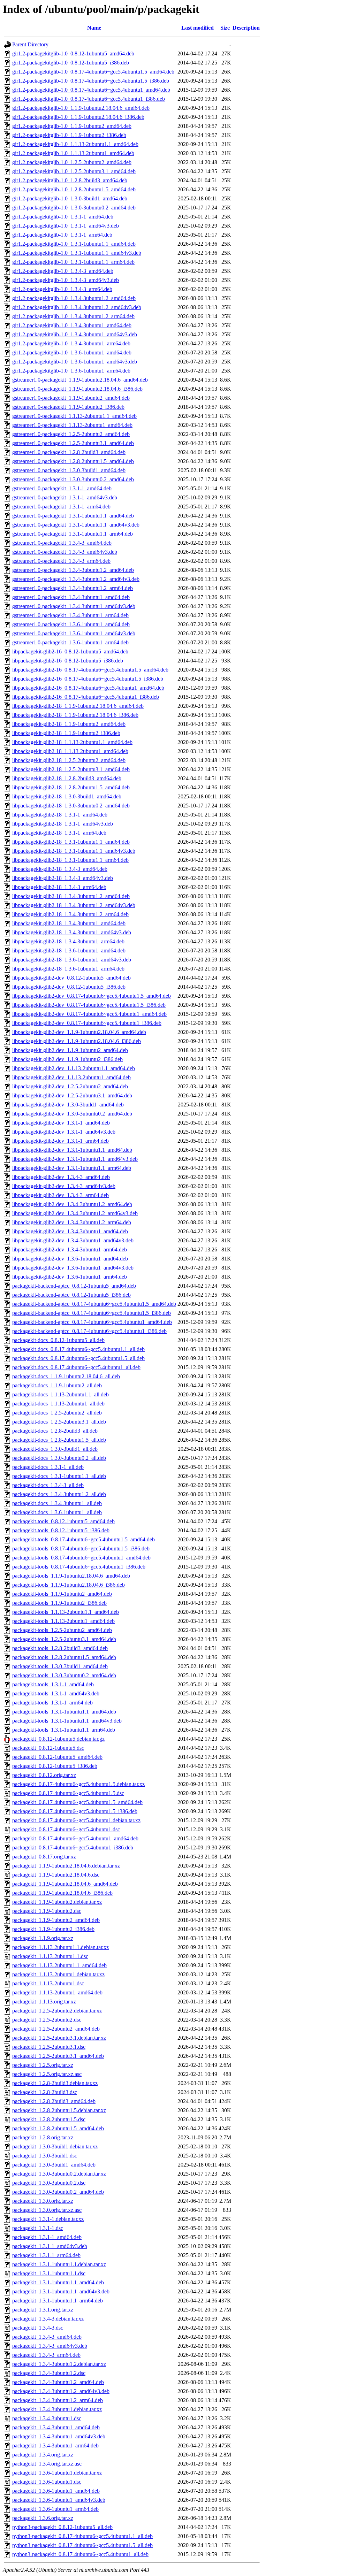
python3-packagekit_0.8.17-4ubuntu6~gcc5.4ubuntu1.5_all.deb (82, 2545)
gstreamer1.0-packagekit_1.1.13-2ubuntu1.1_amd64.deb (74, 416)
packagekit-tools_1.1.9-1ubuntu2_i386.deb (59, 1603)
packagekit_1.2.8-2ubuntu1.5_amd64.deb (58, 2128)
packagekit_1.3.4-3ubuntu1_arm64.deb (55, 2445)
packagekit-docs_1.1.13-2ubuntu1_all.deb (58, 1404)
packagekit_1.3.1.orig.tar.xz (43, 2310)
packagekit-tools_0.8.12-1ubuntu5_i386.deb (61, 1530)
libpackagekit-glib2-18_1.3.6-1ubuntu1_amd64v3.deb (72, 960)
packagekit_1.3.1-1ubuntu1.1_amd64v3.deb (61, 2291)
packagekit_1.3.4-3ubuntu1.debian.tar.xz (57, 2409)
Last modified (198, 28)
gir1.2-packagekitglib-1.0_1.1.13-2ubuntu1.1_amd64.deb (75, 144)
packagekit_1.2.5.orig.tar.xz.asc (47, 2074)
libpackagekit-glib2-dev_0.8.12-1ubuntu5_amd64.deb (71, 978)
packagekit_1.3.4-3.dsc (38, 2328)
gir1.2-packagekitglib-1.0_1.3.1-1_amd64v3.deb (66, 226)
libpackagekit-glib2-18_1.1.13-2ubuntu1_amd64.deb (70, 751)
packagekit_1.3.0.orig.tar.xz (43, 2201)
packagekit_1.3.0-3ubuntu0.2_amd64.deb (58, 2192)
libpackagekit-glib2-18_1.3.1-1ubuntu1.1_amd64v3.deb (74, 851)
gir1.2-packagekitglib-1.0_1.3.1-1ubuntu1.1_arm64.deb (73, 262)
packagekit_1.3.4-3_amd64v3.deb (50, 2346)
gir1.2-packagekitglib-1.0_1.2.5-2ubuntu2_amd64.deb (72, 162)
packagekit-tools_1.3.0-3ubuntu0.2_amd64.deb (64, 1675)
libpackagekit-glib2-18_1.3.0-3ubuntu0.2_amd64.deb (71, 806)
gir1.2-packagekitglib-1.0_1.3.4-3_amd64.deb (63, 271)
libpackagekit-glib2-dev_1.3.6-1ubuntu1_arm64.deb (70, 1277)
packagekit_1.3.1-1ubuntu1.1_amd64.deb (58, 2282)
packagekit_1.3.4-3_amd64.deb (47, 2337)
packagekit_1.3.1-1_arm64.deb (46, 2255)
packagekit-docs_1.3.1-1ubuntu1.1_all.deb (59, 1476)
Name (94, 28)
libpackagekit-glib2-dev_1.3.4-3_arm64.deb (60, 1195)
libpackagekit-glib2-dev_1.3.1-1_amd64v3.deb (64, 1132)
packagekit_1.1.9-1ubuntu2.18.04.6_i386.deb (62, 1893)
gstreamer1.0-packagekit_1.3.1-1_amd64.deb (62, 488)
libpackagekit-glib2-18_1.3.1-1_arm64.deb (59, 833)
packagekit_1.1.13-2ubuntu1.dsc (48, 1983)
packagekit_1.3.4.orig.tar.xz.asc (47, 2464)
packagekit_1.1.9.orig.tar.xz (43, 1938)
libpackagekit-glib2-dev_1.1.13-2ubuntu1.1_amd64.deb (74, 1068)
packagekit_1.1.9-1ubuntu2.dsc (47, 1911)
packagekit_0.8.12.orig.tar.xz (44, 1775)
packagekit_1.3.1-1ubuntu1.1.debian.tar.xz (59, 2264)
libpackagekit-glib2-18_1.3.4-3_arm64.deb (59, 887)
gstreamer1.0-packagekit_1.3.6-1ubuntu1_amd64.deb (71, 624)
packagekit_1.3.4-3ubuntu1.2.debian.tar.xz (59, 2364)
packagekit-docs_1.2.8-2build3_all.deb (55, 1431)
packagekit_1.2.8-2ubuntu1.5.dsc (49, 2119)
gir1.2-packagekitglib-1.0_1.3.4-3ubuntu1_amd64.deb (72, 325)
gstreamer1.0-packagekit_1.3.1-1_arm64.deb (61, 507)
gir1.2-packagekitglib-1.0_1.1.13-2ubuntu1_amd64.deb (73, 153)
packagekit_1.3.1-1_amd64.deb (47, 2237)
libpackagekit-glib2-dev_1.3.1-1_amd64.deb (61, 1123)
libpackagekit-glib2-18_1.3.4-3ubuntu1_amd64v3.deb (72, 932)
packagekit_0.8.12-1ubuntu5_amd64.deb (57, 1757)
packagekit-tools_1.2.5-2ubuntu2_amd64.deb (62, 1630)
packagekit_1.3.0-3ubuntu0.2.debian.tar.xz (59, 2174)
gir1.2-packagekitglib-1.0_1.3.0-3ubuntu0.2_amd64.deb (74, 208)
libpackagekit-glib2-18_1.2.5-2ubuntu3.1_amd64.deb (71, 769)
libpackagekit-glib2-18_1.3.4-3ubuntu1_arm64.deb (68, 941)
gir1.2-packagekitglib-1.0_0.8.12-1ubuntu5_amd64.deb (73, 53)
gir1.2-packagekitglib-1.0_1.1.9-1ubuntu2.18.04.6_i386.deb (78, 117)
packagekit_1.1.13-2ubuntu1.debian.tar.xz (58, 1974)
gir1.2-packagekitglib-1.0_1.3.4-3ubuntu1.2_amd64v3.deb (77, 307)
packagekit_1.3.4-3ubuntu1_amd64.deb (56, 2427)
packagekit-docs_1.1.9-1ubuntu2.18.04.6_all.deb (66, 1376)
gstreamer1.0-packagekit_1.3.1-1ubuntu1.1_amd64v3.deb (76, 525)
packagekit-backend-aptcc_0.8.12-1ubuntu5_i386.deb (71, 1295)
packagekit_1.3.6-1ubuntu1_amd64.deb (56, 2491)
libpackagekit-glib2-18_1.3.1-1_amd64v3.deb (63, 824)
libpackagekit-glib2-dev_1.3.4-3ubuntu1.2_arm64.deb (72, 1222)
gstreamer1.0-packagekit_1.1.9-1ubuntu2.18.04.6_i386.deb (77, 389)
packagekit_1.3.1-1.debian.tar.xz (48, 2219)
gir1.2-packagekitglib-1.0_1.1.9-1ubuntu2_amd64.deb (72, 126)
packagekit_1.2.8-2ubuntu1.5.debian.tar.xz (59, 2110)
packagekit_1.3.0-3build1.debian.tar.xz (55, 2146)
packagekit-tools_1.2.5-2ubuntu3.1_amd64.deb (64, 1639)
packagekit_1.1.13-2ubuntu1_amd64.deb (57, 1992)
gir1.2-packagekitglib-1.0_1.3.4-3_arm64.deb (62, 289)
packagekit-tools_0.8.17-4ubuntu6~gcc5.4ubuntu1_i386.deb (79, 1567)
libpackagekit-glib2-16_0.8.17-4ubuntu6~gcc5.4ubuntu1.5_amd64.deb (90, 670)
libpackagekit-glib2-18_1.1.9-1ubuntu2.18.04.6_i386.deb (75, 715)
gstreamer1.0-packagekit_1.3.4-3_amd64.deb (62, 543)
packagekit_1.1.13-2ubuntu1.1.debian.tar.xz (60, 1947)
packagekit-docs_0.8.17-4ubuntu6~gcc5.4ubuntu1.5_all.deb (78, 1358)
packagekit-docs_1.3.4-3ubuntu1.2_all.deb (59, 1494)
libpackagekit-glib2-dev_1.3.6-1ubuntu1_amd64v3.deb (73, 1268)
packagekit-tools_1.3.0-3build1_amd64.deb (60, 1666)
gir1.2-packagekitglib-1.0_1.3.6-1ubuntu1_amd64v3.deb (75, 362)
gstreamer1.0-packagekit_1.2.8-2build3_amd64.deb (69, 452)
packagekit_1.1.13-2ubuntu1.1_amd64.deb (59, 1965)
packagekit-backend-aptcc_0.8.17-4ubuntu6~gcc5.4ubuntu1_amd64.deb (92, 1322)
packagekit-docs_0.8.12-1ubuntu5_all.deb (58, 1340)
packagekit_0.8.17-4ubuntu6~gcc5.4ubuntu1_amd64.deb (75, 1838)
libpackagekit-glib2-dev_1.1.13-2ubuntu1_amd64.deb (71, 1077)
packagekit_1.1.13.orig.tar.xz (44, 2002)
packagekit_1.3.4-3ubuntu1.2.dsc (49, 2373)
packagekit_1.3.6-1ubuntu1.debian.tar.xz (57, 2473)
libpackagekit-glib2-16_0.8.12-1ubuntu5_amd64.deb (70, 651)
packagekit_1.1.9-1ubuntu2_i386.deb (53, 1929)
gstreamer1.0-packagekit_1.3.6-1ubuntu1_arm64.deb (70, 642)
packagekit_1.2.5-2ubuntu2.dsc (47, 2020)
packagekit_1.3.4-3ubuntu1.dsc (47, 2418)
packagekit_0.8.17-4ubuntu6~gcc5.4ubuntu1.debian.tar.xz (76, 1820)
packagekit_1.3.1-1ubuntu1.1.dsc (49, 2273)
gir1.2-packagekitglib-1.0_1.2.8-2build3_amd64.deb (70, 180)
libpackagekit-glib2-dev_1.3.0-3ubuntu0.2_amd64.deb (72, 1114)
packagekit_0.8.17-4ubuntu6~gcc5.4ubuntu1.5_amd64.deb (77, 1802)
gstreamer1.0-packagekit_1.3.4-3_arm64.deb (61, 561)
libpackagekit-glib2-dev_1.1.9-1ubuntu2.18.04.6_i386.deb (77, 1041)
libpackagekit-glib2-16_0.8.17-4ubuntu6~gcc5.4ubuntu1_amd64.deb (88, 688)
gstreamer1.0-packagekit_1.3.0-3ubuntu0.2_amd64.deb (73, 479)
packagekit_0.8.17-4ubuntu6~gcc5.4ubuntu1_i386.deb (73, 1847)
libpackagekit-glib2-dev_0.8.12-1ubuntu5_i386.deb (69, 987)
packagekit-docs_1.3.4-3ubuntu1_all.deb (57, 1503)
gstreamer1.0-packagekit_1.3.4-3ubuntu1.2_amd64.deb (73, 570)
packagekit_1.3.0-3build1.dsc (45, 2156)
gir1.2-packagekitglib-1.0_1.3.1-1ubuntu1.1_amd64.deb (74, 244)
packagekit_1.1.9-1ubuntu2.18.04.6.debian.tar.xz (66, 1866)
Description (246, 28)
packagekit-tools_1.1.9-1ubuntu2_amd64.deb (62, 1594)
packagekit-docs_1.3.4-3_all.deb (48, 1485)
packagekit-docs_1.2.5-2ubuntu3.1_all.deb (59, 1422)
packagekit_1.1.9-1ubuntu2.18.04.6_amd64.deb (65, 1884)
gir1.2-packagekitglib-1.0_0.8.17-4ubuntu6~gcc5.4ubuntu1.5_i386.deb (91, 81)
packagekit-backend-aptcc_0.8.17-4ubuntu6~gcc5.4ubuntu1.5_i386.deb (92, 1313)
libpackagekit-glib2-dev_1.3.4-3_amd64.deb (61, 1177)
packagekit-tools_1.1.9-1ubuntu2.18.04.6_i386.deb (69, 1585)
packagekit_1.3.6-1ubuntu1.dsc (47, 2482)
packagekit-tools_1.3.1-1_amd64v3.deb (56, 1693)
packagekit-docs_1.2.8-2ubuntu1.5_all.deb (59, 1440)
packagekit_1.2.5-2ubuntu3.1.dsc (49, 2047)
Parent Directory (30, 44)
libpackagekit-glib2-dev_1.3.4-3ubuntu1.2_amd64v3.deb (75, 1213)
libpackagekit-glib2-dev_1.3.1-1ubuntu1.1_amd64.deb (72, 1150)
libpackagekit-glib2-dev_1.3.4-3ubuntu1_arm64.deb (70, 1249)
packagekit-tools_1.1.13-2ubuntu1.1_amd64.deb (66, 1612)
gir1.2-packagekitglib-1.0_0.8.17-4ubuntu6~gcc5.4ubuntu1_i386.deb (89, 99)
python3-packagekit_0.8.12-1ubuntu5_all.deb (62, 2527)
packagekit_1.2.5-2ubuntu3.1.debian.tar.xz (59, 2038)
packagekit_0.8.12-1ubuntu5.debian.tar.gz (58, 1739)
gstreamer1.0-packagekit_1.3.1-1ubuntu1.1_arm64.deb (73, 534)
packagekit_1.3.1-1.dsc (38, 2228)
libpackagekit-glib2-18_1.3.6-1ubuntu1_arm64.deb (68, 969)
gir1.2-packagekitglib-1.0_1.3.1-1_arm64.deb (62, 235)
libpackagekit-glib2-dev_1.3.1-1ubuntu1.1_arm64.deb (72, 1168)
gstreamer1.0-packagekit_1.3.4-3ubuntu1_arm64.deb (70, 615)
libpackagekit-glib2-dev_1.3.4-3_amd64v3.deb (64, 1186)
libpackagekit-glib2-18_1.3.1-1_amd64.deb (60, 815)
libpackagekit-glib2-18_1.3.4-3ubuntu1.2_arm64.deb (70, 914)
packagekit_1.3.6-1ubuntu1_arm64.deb (55, 2509)
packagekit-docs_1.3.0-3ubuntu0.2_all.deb (59, 1458)
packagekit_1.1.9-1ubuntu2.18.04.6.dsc (56, 1875)
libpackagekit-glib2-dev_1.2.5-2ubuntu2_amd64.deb (70, 1086)
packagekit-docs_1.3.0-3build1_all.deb (55, 1449)
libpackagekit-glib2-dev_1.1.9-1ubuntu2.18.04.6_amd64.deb (79, 1032)
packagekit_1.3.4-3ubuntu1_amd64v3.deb (59, 2436)
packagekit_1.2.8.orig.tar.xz (43, 2137)
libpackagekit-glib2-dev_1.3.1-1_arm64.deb (60, 1141)
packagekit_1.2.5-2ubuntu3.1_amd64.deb (58, 2056)
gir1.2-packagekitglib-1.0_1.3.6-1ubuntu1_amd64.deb (72, 352)
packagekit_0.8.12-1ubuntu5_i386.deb (55, 1766)
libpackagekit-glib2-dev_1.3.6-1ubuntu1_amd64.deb (70, 1259)
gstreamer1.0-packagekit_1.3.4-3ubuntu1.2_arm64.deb (73, 588)
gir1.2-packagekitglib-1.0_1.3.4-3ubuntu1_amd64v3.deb (75, 334)
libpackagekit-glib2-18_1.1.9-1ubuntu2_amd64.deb (69, 724)
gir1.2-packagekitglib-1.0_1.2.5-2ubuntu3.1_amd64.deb (74, 171)
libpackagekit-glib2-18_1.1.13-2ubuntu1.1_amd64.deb (72, 742)
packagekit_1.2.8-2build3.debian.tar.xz (55, 2083)
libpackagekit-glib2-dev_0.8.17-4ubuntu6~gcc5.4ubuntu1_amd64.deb (89, 1014)
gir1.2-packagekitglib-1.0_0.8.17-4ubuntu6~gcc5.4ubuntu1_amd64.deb (91, 90)
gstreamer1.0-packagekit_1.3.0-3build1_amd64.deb (69, 470)
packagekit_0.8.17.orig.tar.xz (44, 1857)
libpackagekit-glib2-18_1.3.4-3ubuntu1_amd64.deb (69, 923)
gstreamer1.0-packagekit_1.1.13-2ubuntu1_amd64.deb (72, 425)
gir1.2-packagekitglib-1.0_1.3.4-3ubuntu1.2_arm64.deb (73, 316)
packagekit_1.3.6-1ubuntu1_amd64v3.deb (59, 2500)
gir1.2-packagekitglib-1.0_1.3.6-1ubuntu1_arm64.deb (71, 371)
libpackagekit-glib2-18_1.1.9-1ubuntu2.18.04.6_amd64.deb (78, 706)
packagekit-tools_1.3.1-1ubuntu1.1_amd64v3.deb (67, 1721)
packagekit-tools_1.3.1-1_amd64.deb (53, 1684)
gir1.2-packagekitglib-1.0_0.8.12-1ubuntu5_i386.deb (71, 63)
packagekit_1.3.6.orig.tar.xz (43, 2518)
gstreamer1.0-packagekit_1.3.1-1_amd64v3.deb (65, 497)
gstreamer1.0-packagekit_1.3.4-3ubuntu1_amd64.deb (71, 597)
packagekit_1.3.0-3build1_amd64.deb (54, 2165)
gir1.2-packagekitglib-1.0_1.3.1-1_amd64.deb (63, 217)
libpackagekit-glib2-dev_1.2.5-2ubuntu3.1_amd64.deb (72, 1095)
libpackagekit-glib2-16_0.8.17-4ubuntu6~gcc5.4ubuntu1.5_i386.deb (88, 679)
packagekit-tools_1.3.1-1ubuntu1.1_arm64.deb (64, 1730)
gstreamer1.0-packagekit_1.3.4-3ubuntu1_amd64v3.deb (74, 606)
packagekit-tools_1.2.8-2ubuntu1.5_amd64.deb (64, 1657)
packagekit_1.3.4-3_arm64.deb (46, 2355)
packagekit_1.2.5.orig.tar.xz (43, 2065)
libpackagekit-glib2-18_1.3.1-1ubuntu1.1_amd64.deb (71, 842)
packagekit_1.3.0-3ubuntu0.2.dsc (49, 2183)
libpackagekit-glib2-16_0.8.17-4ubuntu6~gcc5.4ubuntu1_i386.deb (86, 697)
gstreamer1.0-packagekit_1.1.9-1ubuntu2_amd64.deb (71, 398)
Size (225, 28)
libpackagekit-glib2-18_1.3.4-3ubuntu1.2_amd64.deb (71, 896)
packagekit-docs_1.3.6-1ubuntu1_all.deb (57, 1512)
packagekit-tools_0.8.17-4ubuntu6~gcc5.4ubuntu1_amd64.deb (81, 1558)
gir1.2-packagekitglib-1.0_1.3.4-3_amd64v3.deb (66, 280)
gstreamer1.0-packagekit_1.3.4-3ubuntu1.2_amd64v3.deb (76, 579)
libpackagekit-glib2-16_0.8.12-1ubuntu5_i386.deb (68, 661)
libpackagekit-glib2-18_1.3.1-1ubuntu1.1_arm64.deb (70, 860)
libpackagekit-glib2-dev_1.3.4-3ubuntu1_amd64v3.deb (73, 1240)
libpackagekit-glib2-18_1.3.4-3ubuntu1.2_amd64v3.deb (74, 905)
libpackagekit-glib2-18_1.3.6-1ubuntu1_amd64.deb (69, 950)
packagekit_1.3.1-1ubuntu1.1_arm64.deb (58, 2301)
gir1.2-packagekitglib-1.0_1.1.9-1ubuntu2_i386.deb (69, 135)
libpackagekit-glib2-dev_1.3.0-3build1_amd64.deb (68, 1105)
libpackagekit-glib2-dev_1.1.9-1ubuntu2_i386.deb (67, 1059)
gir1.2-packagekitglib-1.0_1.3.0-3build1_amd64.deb (70, 198)
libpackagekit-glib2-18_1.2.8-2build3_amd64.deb (67, 778)
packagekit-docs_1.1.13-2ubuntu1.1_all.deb (60, 1394)
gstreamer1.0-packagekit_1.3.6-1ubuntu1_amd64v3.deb (74, 633)
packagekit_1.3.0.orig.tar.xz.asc (47, 2210)
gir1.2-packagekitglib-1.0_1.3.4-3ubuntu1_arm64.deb (71, 343)
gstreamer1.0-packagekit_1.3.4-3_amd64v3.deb (65, 552)
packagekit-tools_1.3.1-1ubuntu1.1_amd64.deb (64, 1712)
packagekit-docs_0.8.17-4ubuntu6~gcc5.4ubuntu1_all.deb (76, 1367)
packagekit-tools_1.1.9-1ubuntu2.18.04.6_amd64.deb (71, 1576)
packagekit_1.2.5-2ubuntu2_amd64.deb (56, 2029)
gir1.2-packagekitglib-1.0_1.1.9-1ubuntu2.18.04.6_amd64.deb (81, 108)
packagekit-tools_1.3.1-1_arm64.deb (52, 1703)
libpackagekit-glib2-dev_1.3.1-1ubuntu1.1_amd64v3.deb (75, 1159)
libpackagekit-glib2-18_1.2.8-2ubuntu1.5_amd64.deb (71, 787)
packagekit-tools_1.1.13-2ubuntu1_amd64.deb (63, 1621)
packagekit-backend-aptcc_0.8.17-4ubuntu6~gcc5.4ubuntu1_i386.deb (89, 1331)
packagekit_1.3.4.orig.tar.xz (43, 2455)
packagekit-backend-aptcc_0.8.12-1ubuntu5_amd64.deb (74, 1286)
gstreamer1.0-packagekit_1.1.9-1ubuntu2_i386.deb (68, 407)
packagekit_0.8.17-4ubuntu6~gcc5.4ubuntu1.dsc (66, 1829)
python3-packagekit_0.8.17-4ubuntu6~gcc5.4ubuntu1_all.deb (80, 2554)
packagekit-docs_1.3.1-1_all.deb (48, 1467)
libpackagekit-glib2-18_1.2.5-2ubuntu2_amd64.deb (69, 760)
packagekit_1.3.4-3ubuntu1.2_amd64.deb (58, 2382)
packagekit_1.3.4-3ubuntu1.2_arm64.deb (58, 2400)
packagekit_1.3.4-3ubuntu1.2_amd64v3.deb (61, 2391)
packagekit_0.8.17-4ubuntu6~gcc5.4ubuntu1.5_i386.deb (75, 1811)
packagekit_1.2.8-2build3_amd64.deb (54, 2101)
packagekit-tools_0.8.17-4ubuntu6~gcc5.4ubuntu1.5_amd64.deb (83, 1539)
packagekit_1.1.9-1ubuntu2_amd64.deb (56, 1920)
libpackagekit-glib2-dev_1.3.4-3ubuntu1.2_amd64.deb (72, 1204)
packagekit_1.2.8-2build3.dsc (45, 2092)
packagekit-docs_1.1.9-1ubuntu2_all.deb (57, 1385)
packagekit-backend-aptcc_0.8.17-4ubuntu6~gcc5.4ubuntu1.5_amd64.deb (94, 1304)
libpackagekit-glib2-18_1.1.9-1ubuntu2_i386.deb (66, 733)
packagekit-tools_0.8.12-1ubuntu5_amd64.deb (63, 1521)
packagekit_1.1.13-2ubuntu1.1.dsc (50, 1956)
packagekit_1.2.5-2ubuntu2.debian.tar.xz (57, 2011)
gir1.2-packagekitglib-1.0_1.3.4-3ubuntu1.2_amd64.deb (74, 298)
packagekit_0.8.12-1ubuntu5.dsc (48, 1748)
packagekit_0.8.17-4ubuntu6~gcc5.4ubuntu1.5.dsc (68, 1793)
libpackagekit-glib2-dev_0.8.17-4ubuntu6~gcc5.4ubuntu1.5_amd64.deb (92, 996)
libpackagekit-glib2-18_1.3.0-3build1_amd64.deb (67, 796)
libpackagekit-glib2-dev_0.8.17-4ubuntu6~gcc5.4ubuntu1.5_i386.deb (89, 1005)
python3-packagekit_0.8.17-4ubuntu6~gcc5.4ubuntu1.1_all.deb (82, 2536)
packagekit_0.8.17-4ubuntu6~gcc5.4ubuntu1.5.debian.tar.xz (78, 1784)
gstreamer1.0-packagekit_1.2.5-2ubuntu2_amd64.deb (71, 434)
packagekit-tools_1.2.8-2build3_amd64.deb (60, 1648)
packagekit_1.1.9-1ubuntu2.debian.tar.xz (57, 1902)
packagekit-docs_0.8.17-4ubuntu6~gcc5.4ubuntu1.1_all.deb (78, 1349)
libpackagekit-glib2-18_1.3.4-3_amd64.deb (60, 869)
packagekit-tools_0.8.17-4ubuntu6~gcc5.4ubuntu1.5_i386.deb (81, 1548)
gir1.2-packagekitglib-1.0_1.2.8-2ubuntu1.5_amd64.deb (74, 189)
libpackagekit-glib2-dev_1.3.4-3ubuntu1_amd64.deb (70, 1231)
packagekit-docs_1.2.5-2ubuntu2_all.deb (57, 1413)
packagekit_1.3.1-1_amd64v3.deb (50, 2246)
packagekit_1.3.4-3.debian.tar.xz (48, 2319)
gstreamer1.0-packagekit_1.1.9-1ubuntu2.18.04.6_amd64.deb (80, 380)
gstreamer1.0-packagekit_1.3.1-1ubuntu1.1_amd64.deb (73, 516)
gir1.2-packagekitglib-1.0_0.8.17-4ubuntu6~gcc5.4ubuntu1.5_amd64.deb (93, 72)
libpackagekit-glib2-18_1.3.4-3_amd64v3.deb (63, 878)
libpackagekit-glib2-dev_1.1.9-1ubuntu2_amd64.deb (70, 1050)
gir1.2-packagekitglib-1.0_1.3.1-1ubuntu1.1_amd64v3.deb (77, 253)
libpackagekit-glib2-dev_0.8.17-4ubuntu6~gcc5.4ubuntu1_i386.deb (87, 1023)
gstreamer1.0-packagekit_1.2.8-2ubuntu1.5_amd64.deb (73, 461)
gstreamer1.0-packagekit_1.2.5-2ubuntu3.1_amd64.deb (73, 443)
